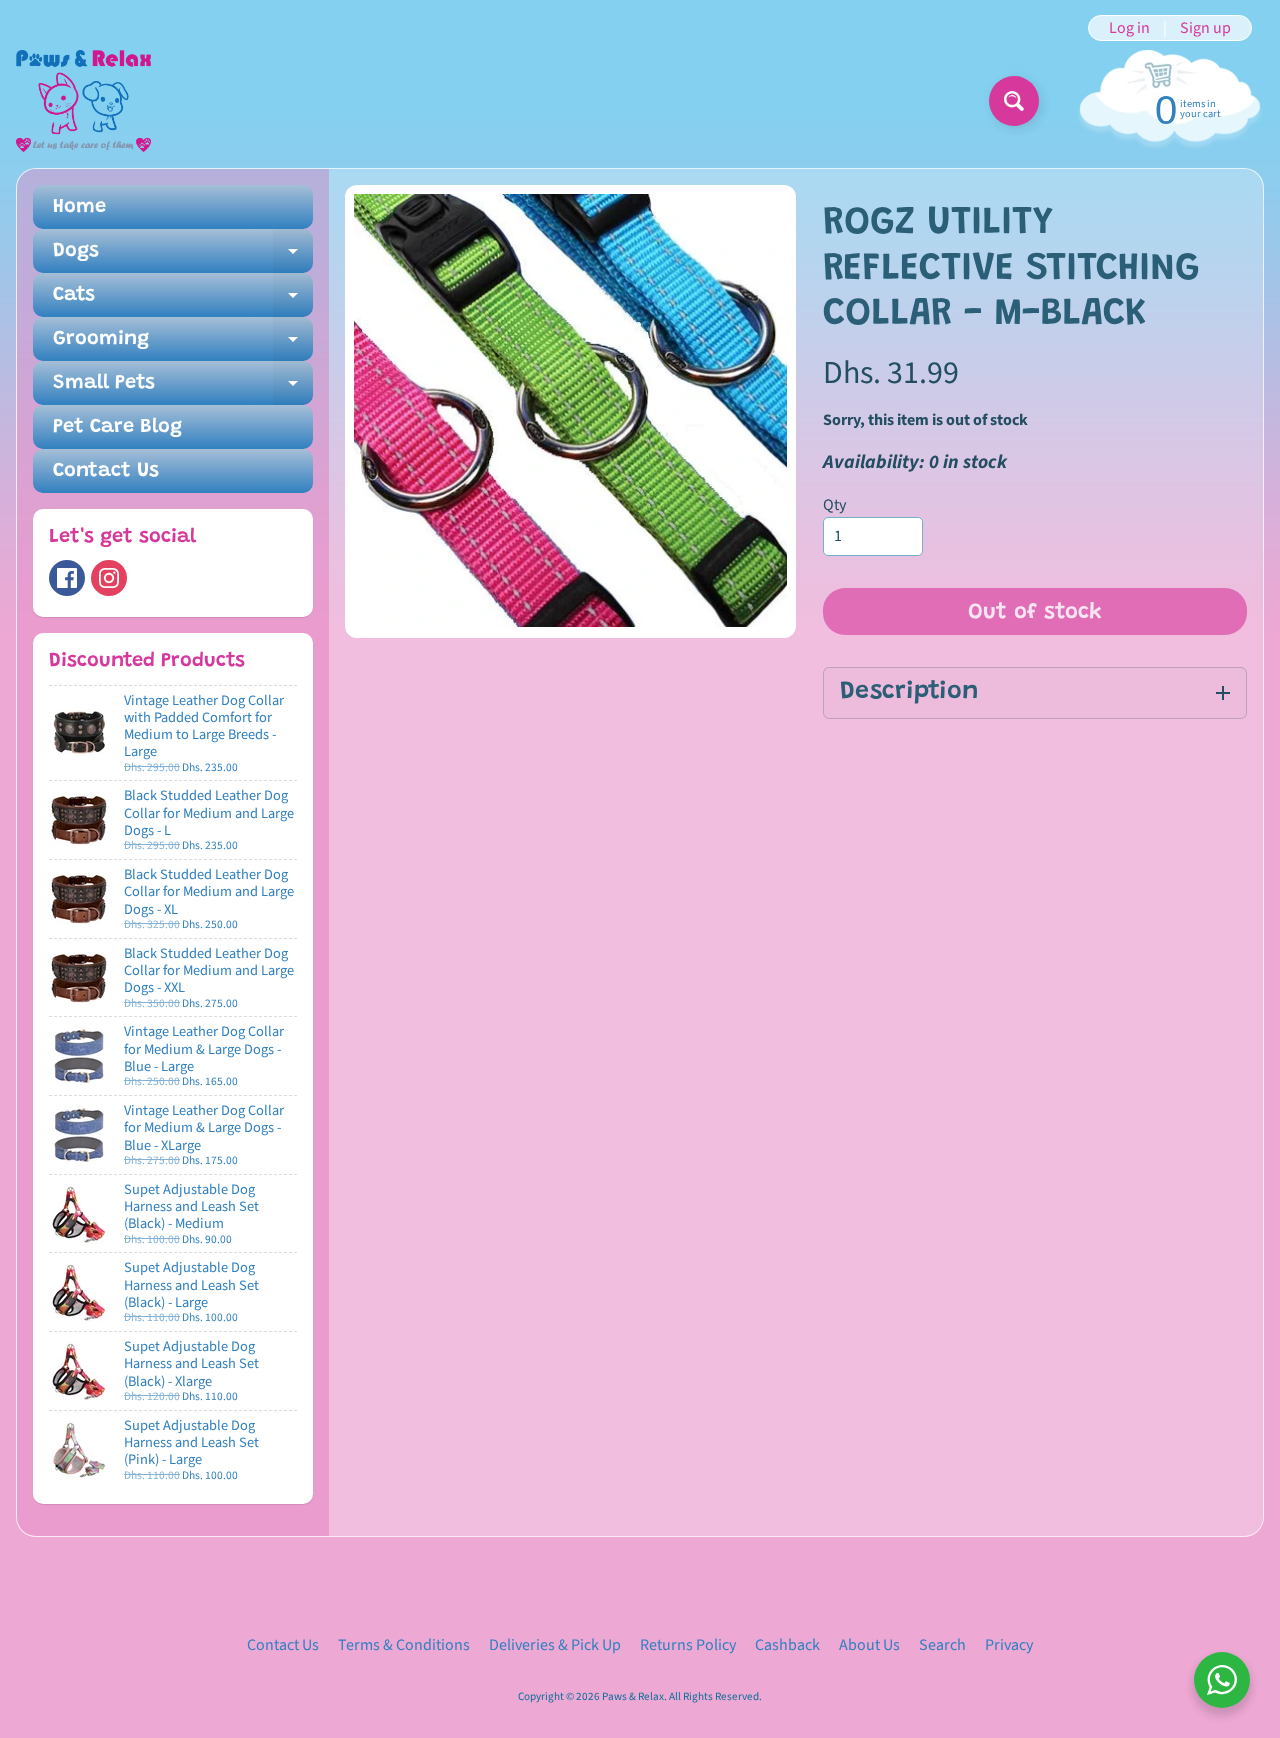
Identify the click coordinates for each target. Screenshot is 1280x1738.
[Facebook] (67, 578)
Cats (183, 301)
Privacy (1009, 1645)
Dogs (183, 257)
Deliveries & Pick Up (555, 1645)
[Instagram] (109, 578)
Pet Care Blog (117, 427)
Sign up (1205, 28)
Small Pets (183, 389)
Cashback (787, 1645)
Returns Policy (688, 1645)
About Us (869, 1645)
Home (79, 207)
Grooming (183, 345)
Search (942, 1645)
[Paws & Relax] (83, 101)
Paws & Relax (633, 1696)
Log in (1129, 28)
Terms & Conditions (404, 1645)
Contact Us (106, 471)
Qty (834, 505)
